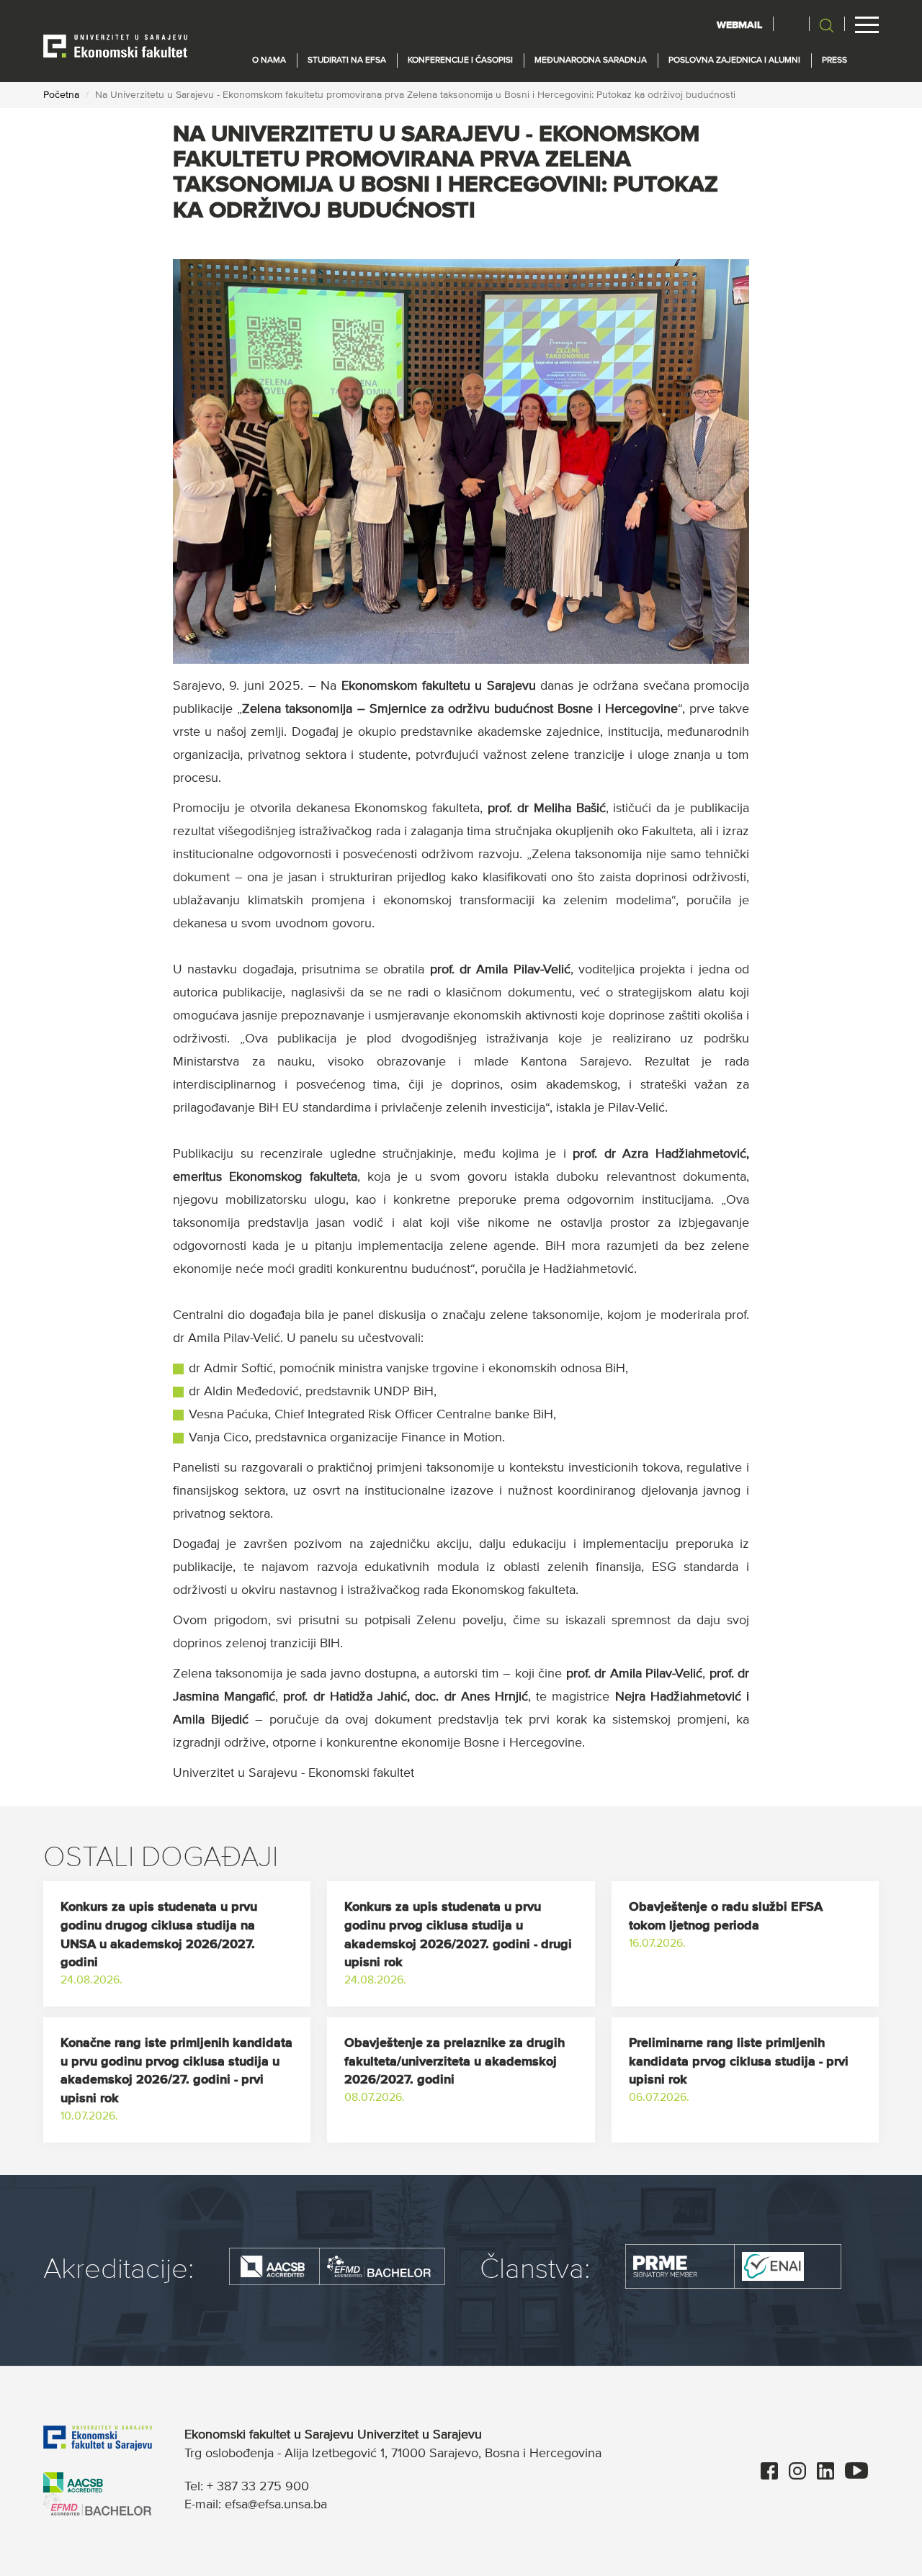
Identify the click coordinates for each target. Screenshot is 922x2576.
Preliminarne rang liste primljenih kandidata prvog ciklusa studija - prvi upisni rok (739, 2062)
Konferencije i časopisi (460, 60)
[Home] (115, 45)
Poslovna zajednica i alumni (734, 60)
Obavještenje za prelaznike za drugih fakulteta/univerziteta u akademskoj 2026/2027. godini (455, 2062)
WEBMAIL (739, 25)
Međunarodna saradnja (591, 60)
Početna (61, 95)
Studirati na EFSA (347, 60)
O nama (269, 60)
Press (834, 60)
